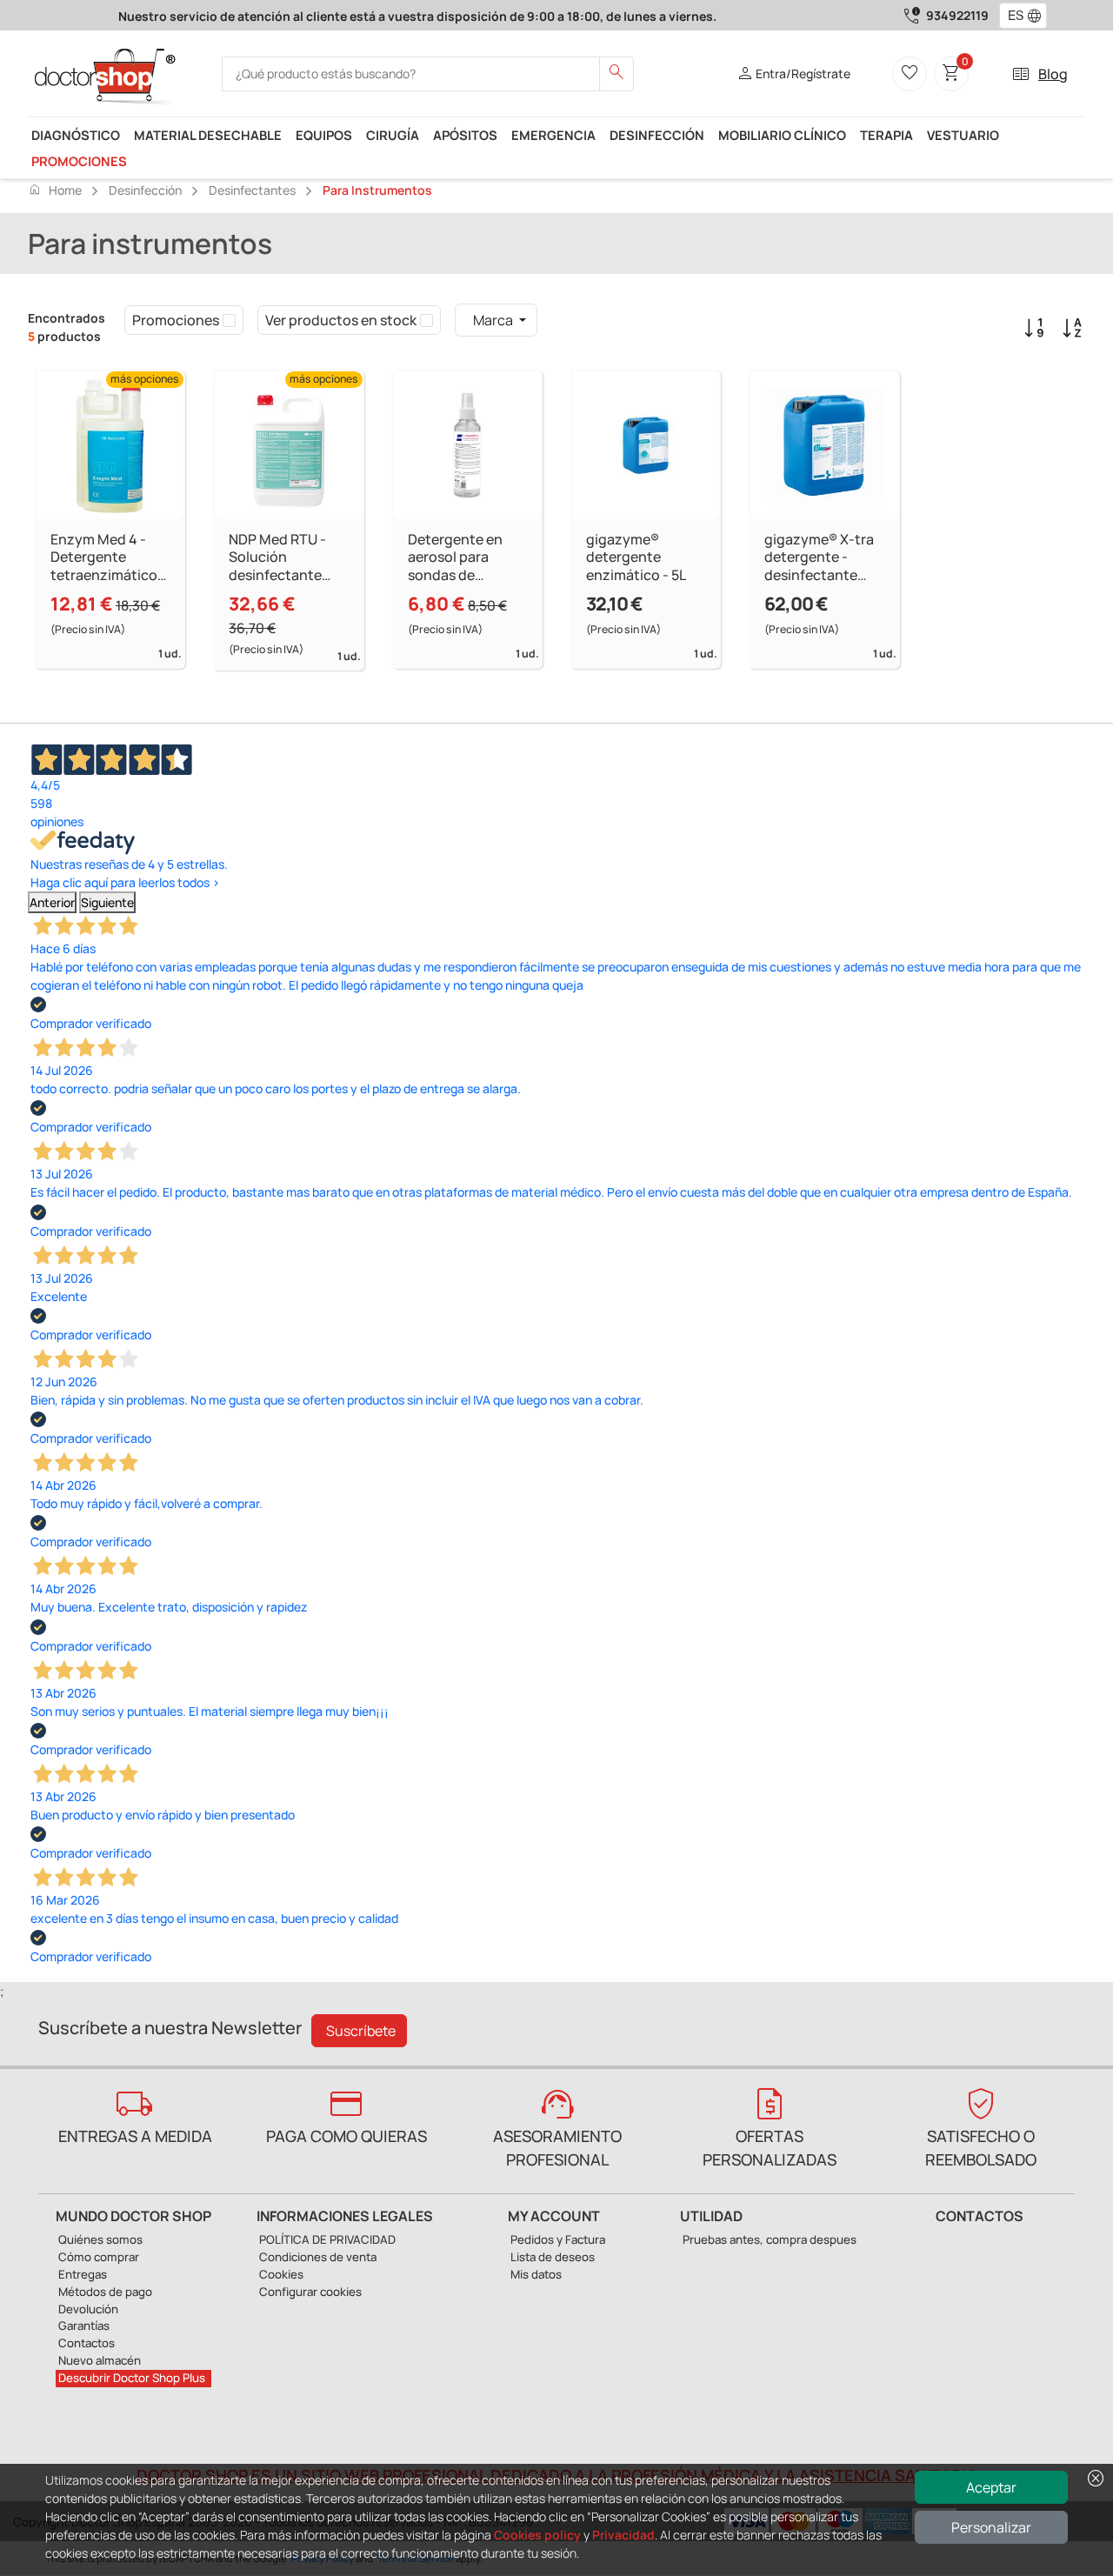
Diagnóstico (76, 135)
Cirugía (393, 135)
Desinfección (657, 135)
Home (55, 190)
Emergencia (553, 135)
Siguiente (107, 902)
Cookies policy (537, 2535)
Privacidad (623, 2535)
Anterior (52, 902)
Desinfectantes (252, 190)
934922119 (957, 15)
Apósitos (465, 135)
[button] (1038, 16)
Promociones (79, 161)
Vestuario (963, 135)
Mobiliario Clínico (782, 135)
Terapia (886, 135)
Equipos (324, 135)
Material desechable (208, 135)
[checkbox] (229, 320)
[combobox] (1012, 16)
